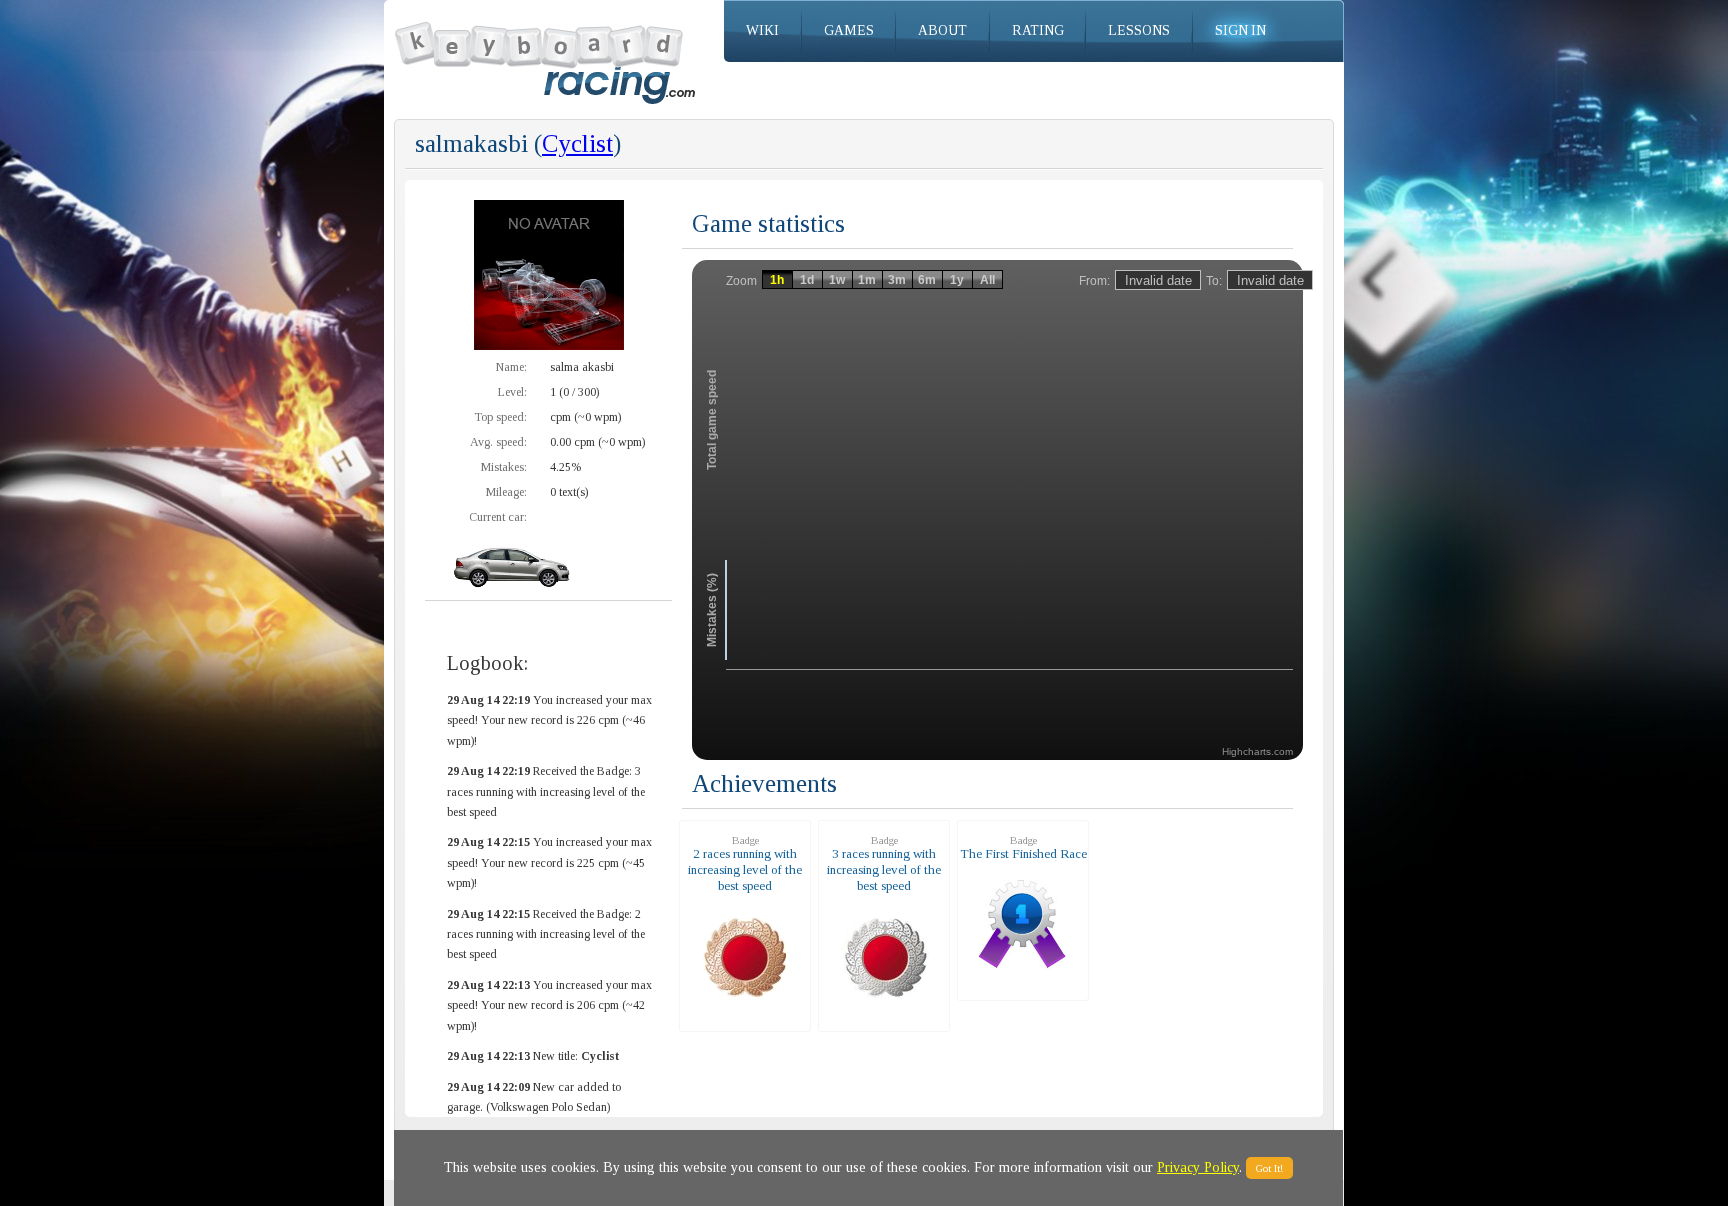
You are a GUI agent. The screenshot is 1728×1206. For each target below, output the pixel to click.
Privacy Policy (1198, 1167)
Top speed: (500, 417)
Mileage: (506, 492)
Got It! (1269, 1168)
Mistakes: (504, 467)
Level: (512, 392)
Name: (511, 367)
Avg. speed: (498, 442)
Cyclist (577, 143)
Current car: (498, 517)
